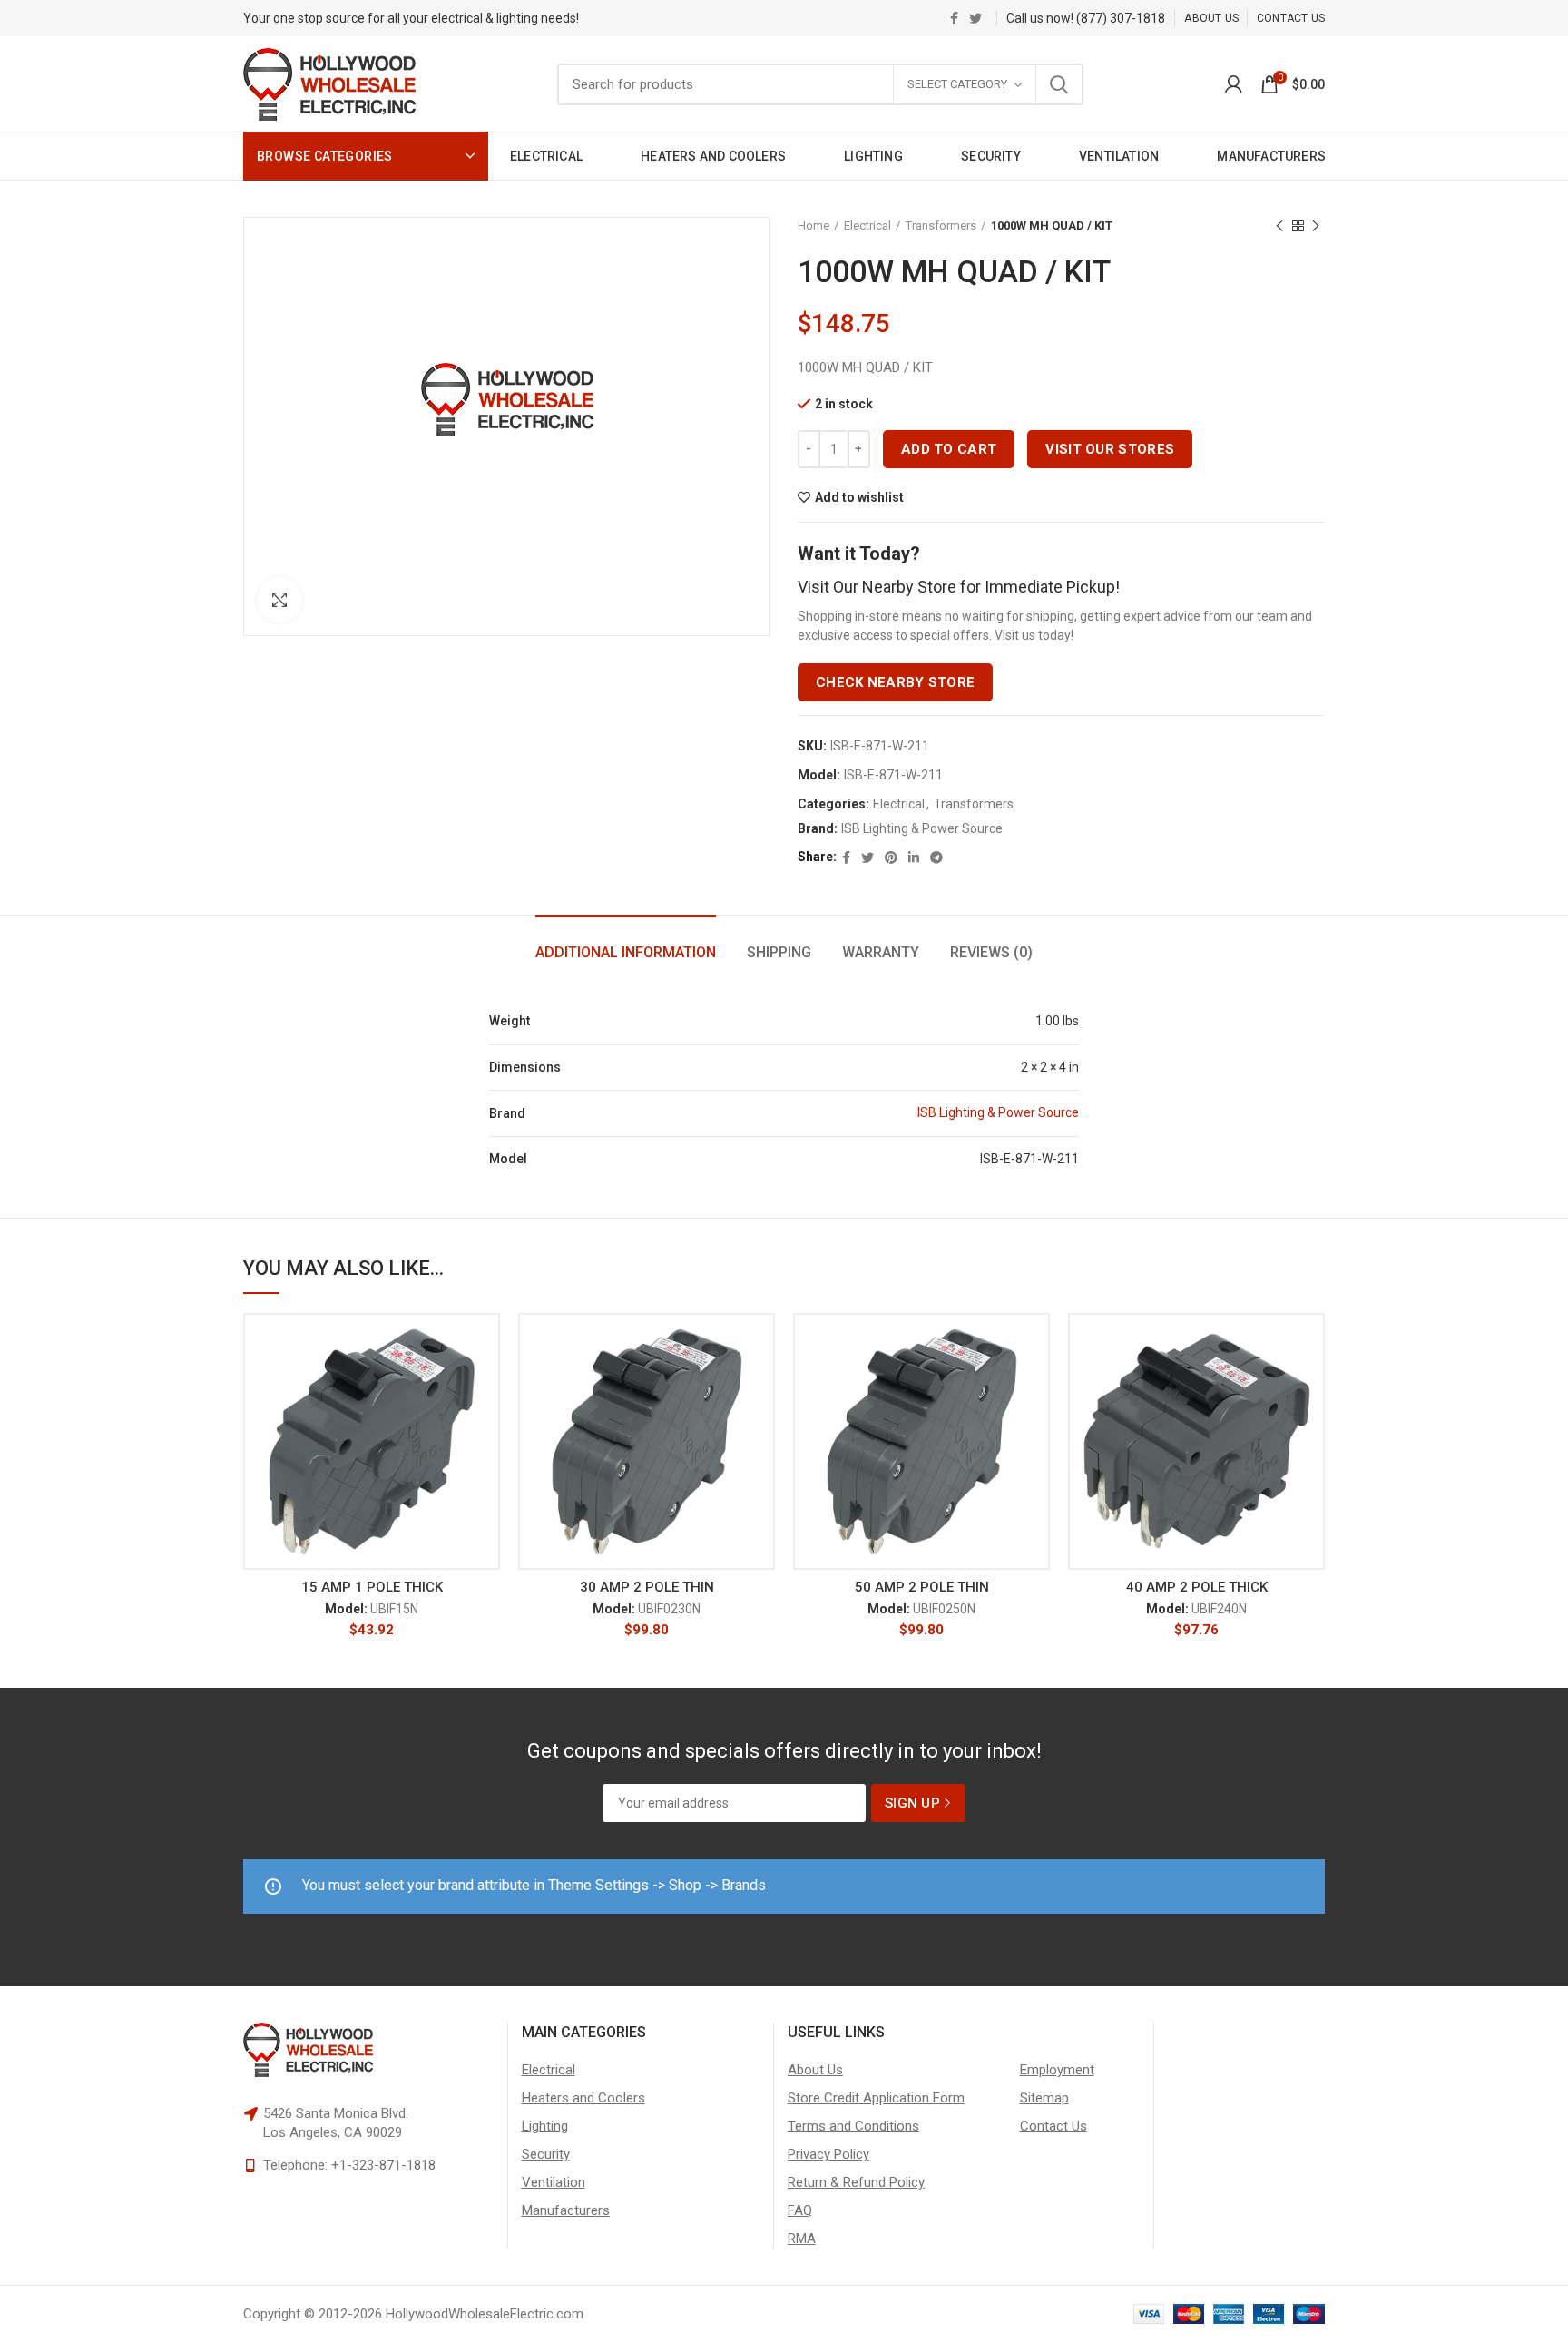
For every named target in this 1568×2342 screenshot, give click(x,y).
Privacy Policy (828, 2154)
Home (813, 225)
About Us (815, 2070)
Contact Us (1053, 2126)
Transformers (941, 225)
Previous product (1279, 226)
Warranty (881, 952)
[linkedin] (914, 857)
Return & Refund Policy (856, 2182)
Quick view (486, 1424)
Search (1059, 84)
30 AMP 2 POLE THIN (647, 1587)
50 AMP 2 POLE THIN (922, 1587)
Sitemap (1044, 2098)
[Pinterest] (891, 857)
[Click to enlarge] (279, 600)
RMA (802, 2239)
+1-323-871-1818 (383, 2165)
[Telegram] (936, 857)
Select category (957, 84)
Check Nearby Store (895, 682)
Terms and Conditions (853, 2126)
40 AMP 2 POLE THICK (1197, 1587)
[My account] (1234, 84)
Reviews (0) (991, 952)
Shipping (779, 952)
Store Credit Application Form (876, 2098)
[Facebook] (954, 18)
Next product (1316, 226)
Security (546, 2154)
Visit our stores (1110, 449)
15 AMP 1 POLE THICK (372, 1587)
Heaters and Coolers (583, 2098)
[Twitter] (975, 18)
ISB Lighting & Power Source (922, 828)
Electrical (867, 225)
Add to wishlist (859, 497)
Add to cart (949, 449)
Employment (1057, 2070)
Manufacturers (566, 2210)
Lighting (545, 2126)
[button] (486, 1383)
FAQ (800, 2210)
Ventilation (554, 2182)
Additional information (626, 952)
